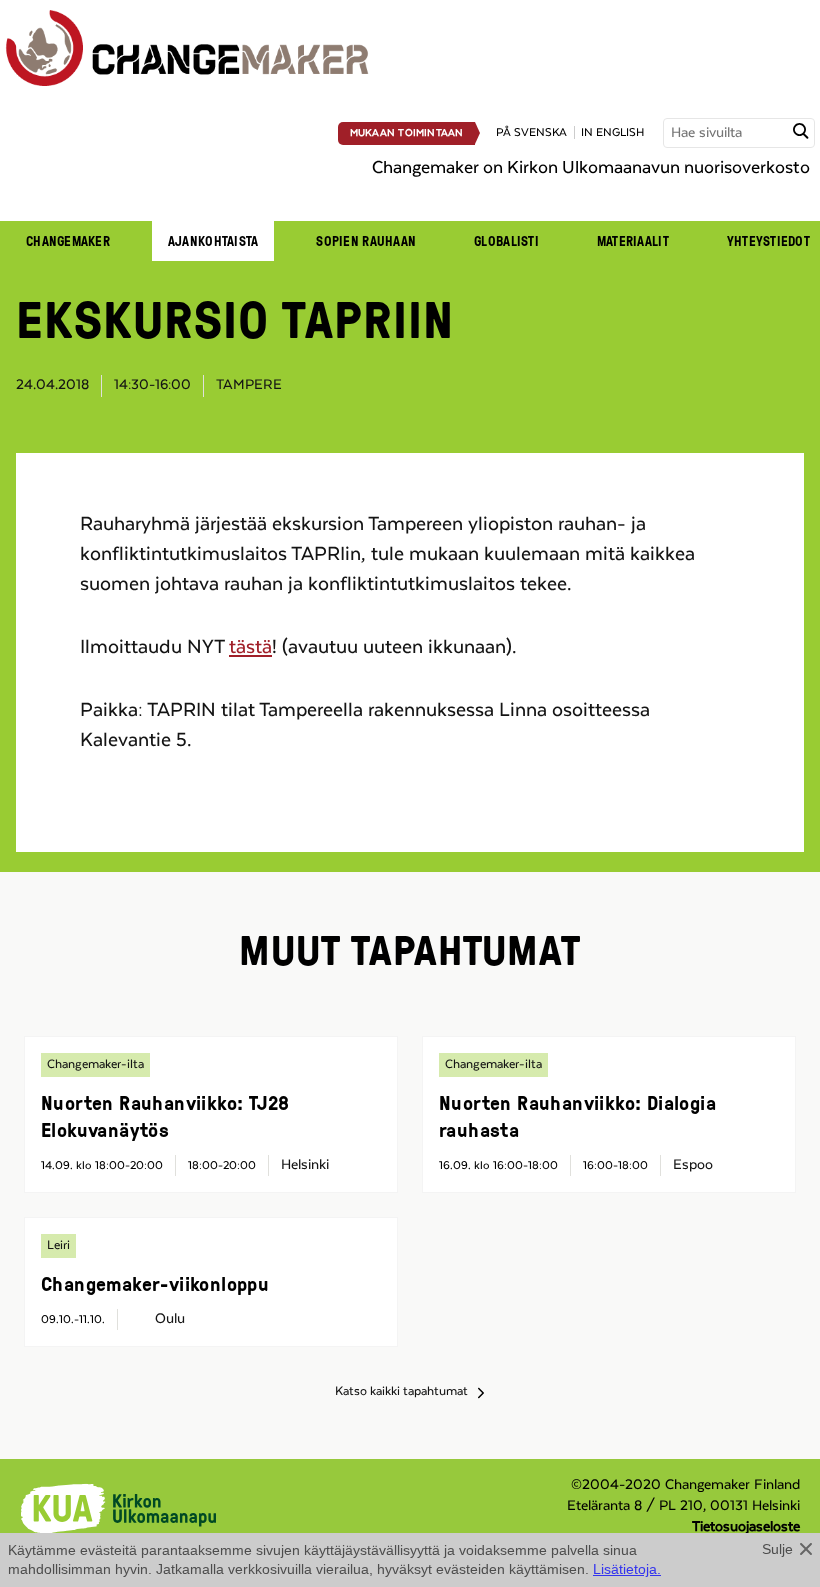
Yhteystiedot (768, 241)
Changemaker (68, 241)
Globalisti (506, 241)
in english (612, 132)
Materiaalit (633, 241)
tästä (250, 647)
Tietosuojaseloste (746, 1527)
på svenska (531, 132)
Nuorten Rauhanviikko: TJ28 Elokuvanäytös (165, 1115)
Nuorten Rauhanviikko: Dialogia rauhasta (577, 1115)
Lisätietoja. (627, 1569)
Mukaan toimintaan (407, 133)
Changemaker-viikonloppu (155, 1283)
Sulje (777, 1549)
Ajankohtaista (213, 241)
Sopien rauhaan (366, 241)
